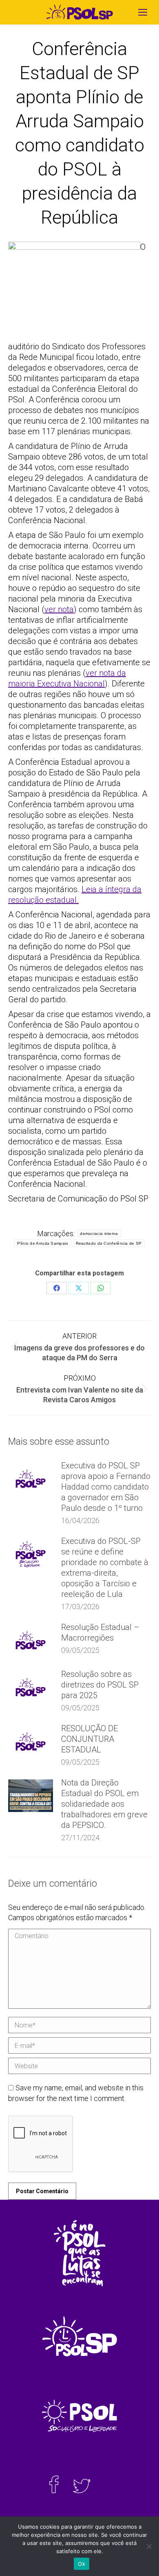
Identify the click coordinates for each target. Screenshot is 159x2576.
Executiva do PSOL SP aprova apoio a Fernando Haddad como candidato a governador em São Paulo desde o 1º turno (106, 1487)
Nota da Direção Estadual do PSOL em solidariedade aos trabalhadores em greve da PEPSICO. (104, 1804)
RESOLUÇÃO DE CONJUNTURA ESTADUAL (89, 1739)
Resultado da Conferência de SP (109, 1243)
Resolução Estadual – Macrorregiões (100, 1632)
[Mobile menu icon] (143, 12)
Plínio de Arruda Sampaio (43, 1243)
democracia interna (99, 1234)
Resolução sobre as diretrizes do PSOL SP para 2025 (100, 1685)
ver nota (59, 609)
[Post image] (31, 1479)
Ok (82, 2564)
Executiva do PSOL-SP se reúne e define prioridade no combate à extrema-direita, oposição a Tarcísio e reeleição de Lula (105, 1568)
